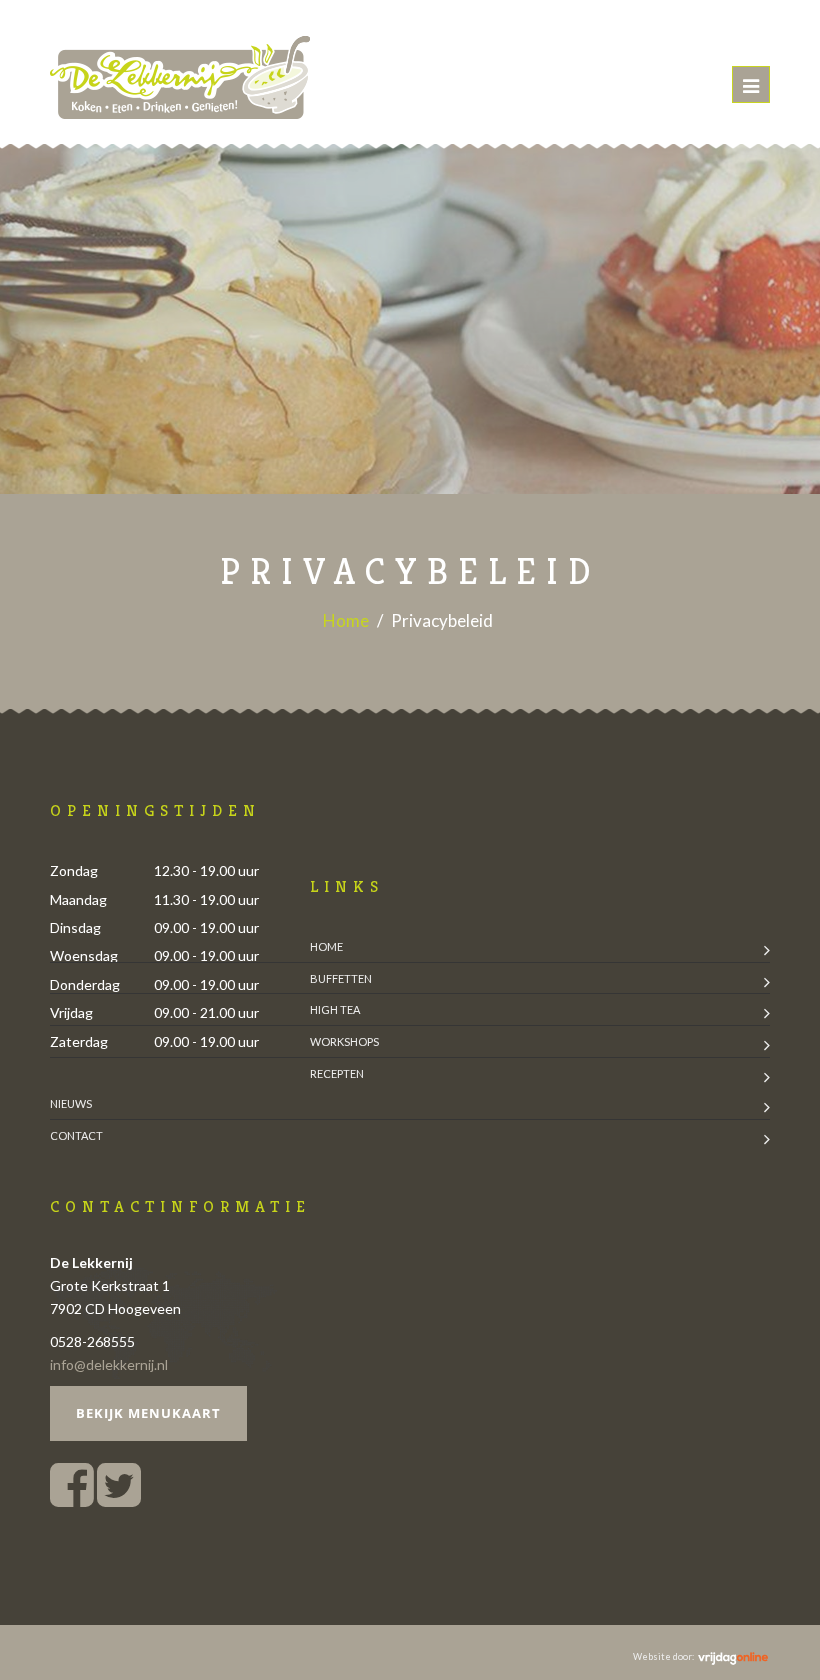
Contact (76, 1135)
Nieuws (71, 1103)
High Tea (335, 1009)
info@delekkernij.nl (109, 1364)
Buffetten (341, 978)
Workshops (344, 1041)
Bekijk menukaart (148, 1413)
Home (346, 620)
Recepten (337, 1073)
